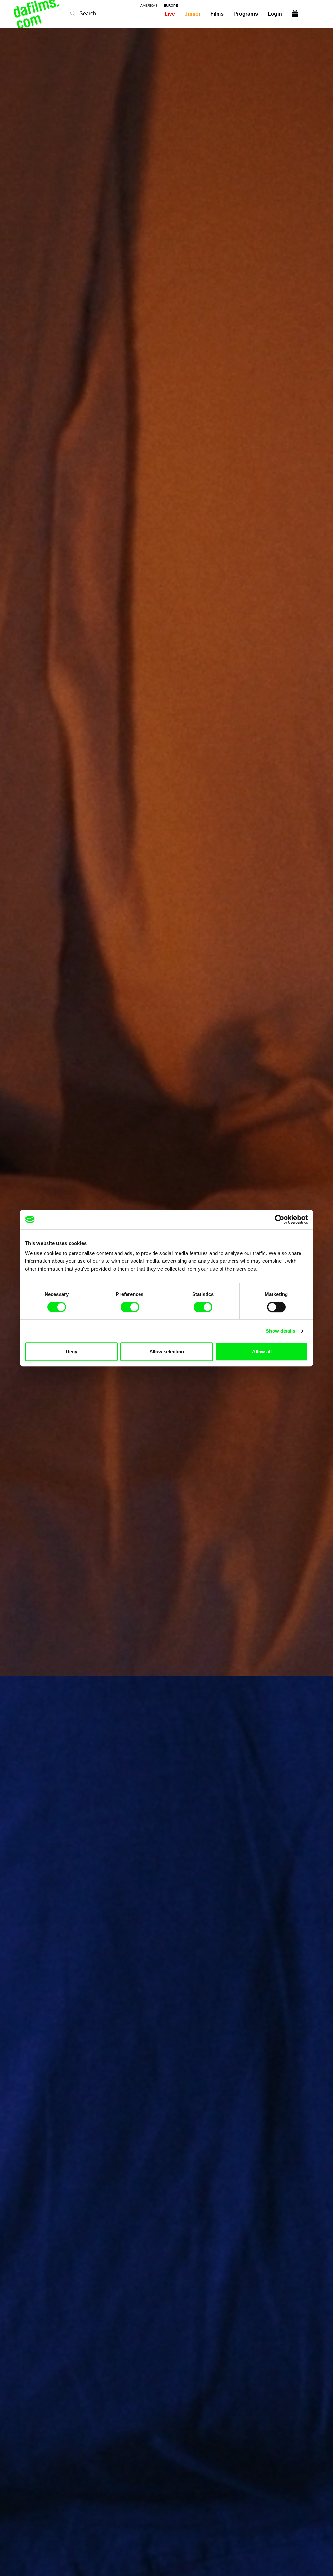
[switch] (130, 1307)
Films (217, 14)
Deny (72, 1351)
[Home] (37, 14)
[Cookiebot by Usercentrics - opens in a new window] (280, 1219)
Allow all (262, 1351)
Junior (193, 14)
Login (275, 14)
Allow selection (167, 1351)
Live (170, 14)
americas (149, 6)
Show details (280, 1331)
